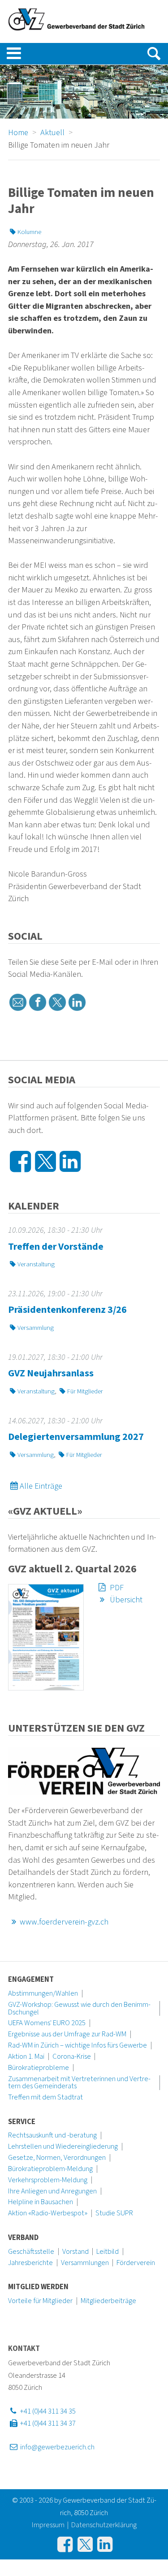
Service (22, 2122)
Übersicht (125, 1600)
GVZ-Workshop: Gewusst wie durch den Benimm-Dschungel (79, 2008)
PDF (116, 1588)
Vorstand (75, 2252)
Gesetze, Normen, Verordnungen (57, 2158)
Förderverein (136, 2263)
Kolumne (29, 232)
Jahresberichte (30, 2263)
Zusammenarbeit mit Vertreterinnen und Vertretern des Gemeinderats (79, 2083)
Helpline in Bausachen (41, 2202)
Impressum (48, 2525)
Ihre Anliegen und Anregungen (52, 2191)
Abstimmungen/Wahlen (43, 1993)
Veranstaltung (36, 1264)
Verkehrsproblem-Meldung (48, 2180)
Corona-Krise (72, 2057)
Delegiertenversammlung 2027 (76, 1437)
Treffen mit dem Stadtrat (45, 2097)
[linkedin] (77, 1002)
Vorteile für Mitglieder (40, 2301)
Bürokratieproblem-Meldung (50, 2169)
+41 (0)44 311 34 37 (47, 2423)
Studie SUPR (114, 2213)
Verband (23, 2238)
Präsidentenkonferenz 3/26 (67, 1310)
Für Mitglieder (85, 1391)
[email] (18, 1002)
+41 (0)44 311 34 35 (47, 2411)
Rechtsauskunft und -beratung (52, 2135)
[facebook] (38, 1002)
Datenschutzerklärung (104, 2525)
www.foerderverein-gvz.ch (64, 1922)
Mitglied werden (38, 2287)
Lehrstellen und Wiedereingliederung (63, 2146)
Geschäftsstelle (31, 2252)
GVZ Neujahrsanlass (51, 1373)
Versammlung (36, 1328)
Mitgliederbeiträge (108, 2301)
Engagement (31, 1980)
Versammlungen (85, 2263)
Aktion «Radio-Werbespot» (48, 2213)
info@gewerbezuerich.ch (56, 2447)
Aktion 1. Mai (26, 2057)
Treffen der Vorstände (56, 1247)
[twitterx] (57, 1002)
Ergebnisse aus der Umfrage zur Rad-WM (67, 2034)
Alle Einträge (41, 1486)
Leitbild (108, 2252)
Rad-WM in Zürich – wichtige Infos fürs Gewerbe (78, 2045)
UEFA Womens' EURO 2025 (47, 2023)
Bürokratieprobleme (39, 2068)
